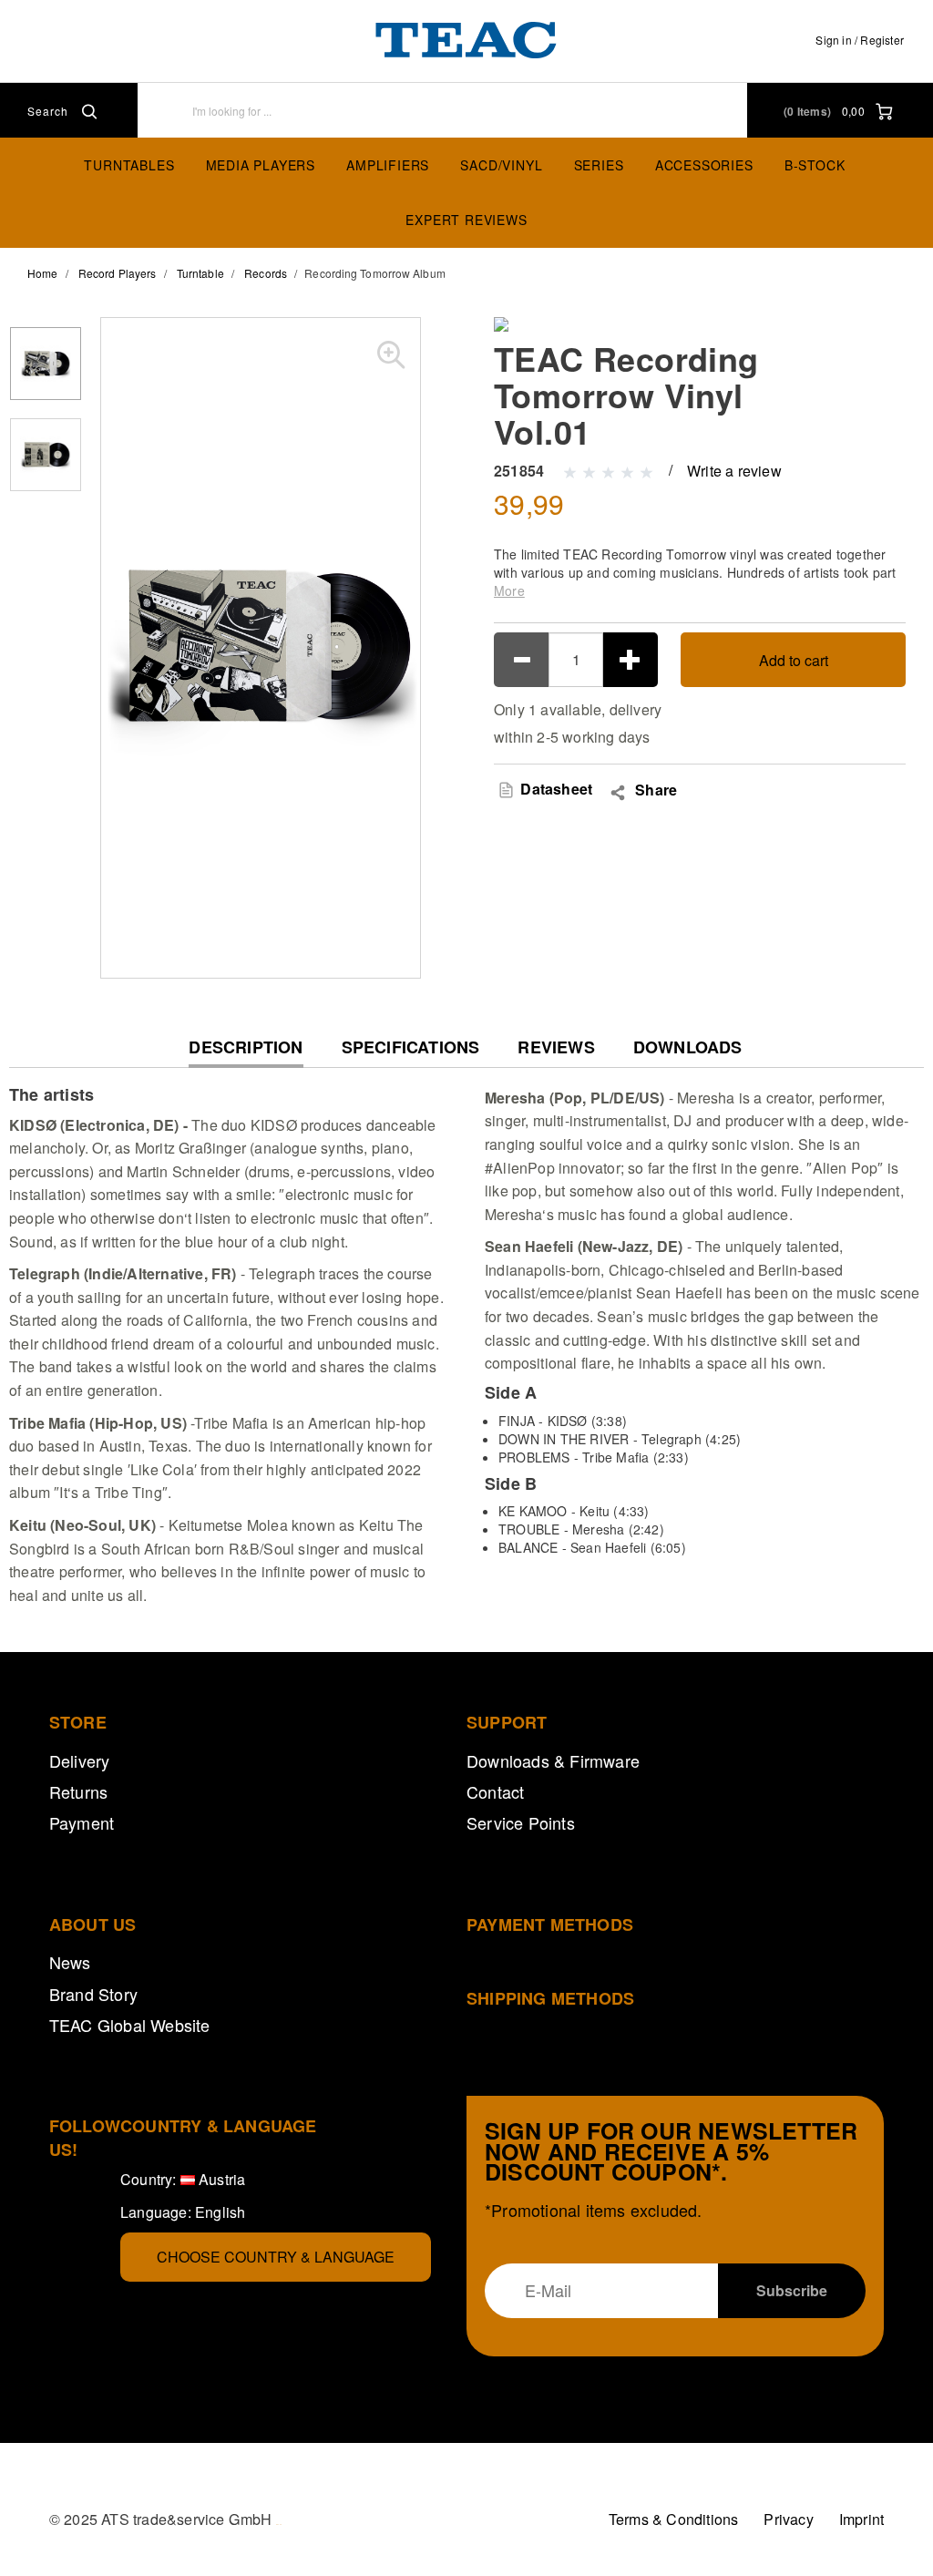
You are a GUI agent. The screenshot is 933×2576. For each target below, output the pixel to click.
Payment (82, 1822)
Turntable (200, 273)
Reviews (556, 1047)
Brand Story (93, 1994)
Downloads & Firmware (553, 1760)
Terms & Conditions (674, 2519)
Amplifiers (388, 165)
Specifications (411, 1047)
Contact (495, 1791)
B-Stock (815, 165)
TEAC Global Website (130, 2025)
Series (599, 165)
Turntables (129, 165)
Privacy (788, 2519)
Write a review (734, 471)
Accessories (704, 165)
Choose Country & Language (276, 2257)
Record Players (117, 273)
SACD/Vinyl (501, 165)
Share (656, 790)
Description (246, 1052)
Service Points (521, 1822)
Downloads (688, 1047)
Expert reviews (466, 220)
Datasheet (554, 789)
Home (42, 273)
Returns (78, 1791)
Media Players (261, 165)
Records (266, 273)
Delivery (80, 1760)
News (70, 1962)
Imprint (861, 2519)
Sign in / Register (860, 40)
